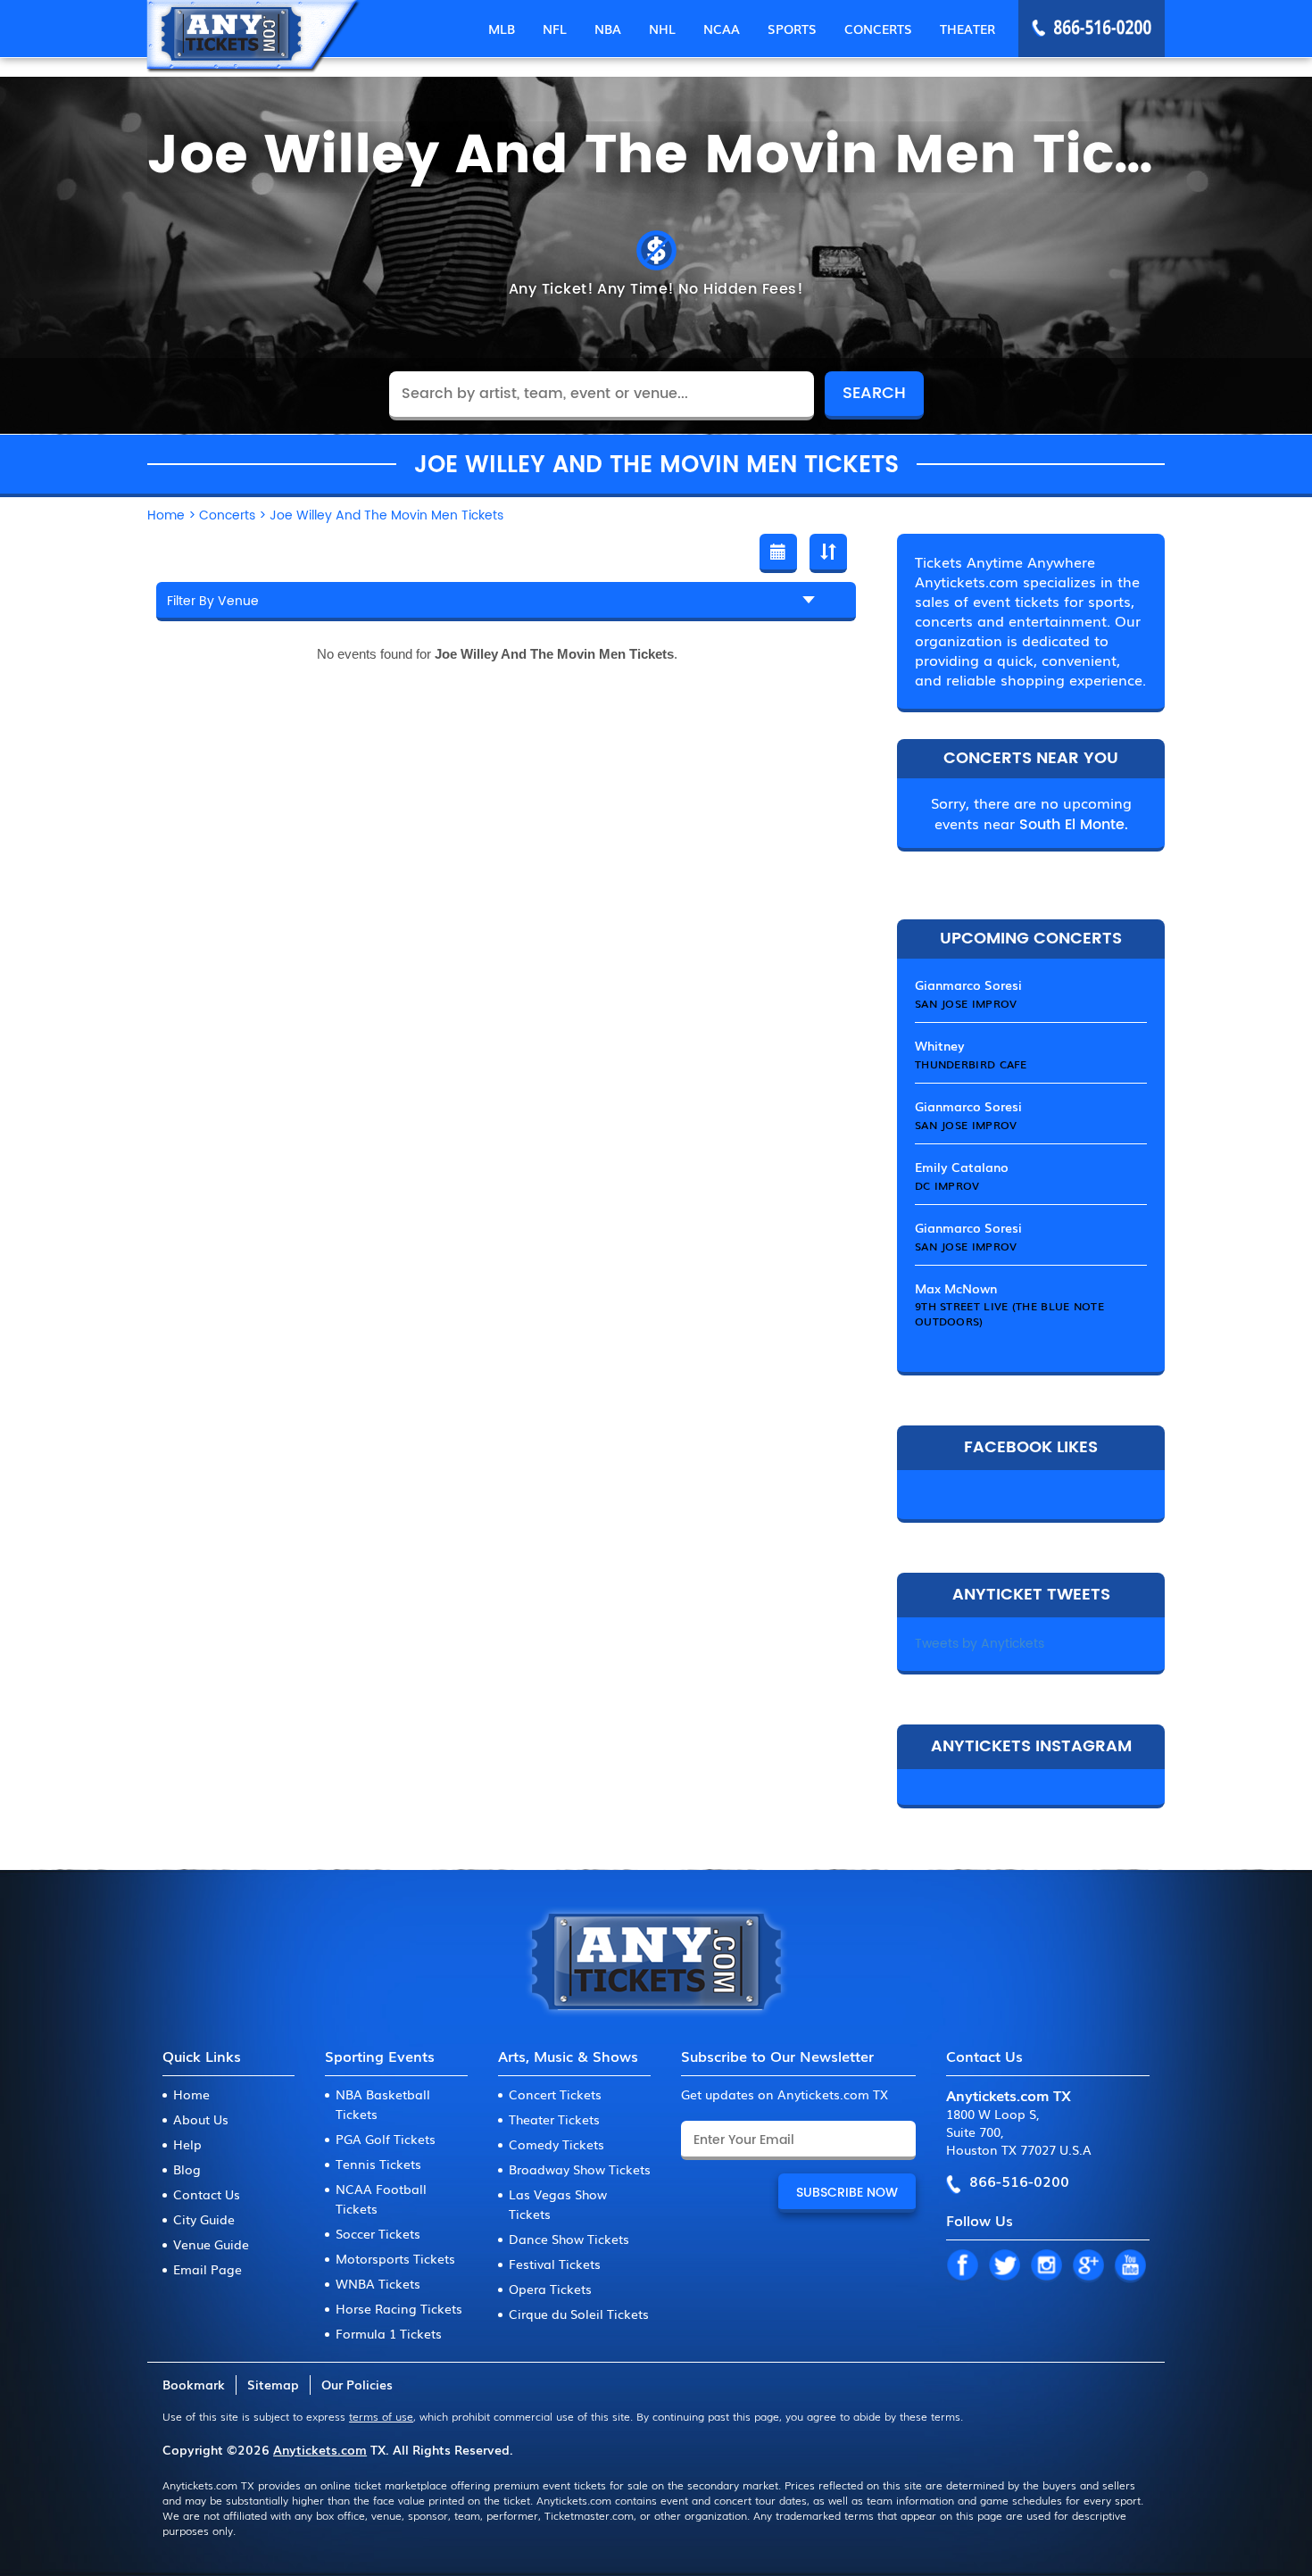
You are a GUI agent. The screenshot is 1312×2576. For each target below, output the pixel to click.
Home (191, 2094)
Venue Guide (211, 2244)
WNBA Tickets (378, 2283)
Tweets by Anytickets (980, 1644)
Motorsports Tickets (395, 2258)
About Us (201, 2119)
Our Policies (357, 2384)
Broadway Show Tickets (580, 2169)
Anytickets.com (320, 2449)
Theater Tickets (554, 2119)
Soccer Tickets (378, 2233)
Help (187, 2144)
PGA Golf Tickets (386, 2139)
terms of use (381, 2416)
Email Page (208, 2269)
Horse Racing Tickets (399, 2308)
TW (1004, 2266)
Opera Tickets (550, 2289)
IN (1046, 2266)
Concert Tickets (555, 2094)
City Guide (204, 2219)
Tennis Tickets (378, 2164)
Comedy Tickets (556, 2144)
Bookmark (194, 2384)
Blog (187, 2169)
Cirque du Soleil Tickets (579, 2314)
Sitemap (273, 2384)
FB (962, 2266)
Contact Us (207, 2194)
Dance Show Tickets (569, 2239)
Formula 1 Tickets (389, 2333)
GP (1088, 2266)
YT (1130, 2266)
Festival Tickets (555, 2264)
